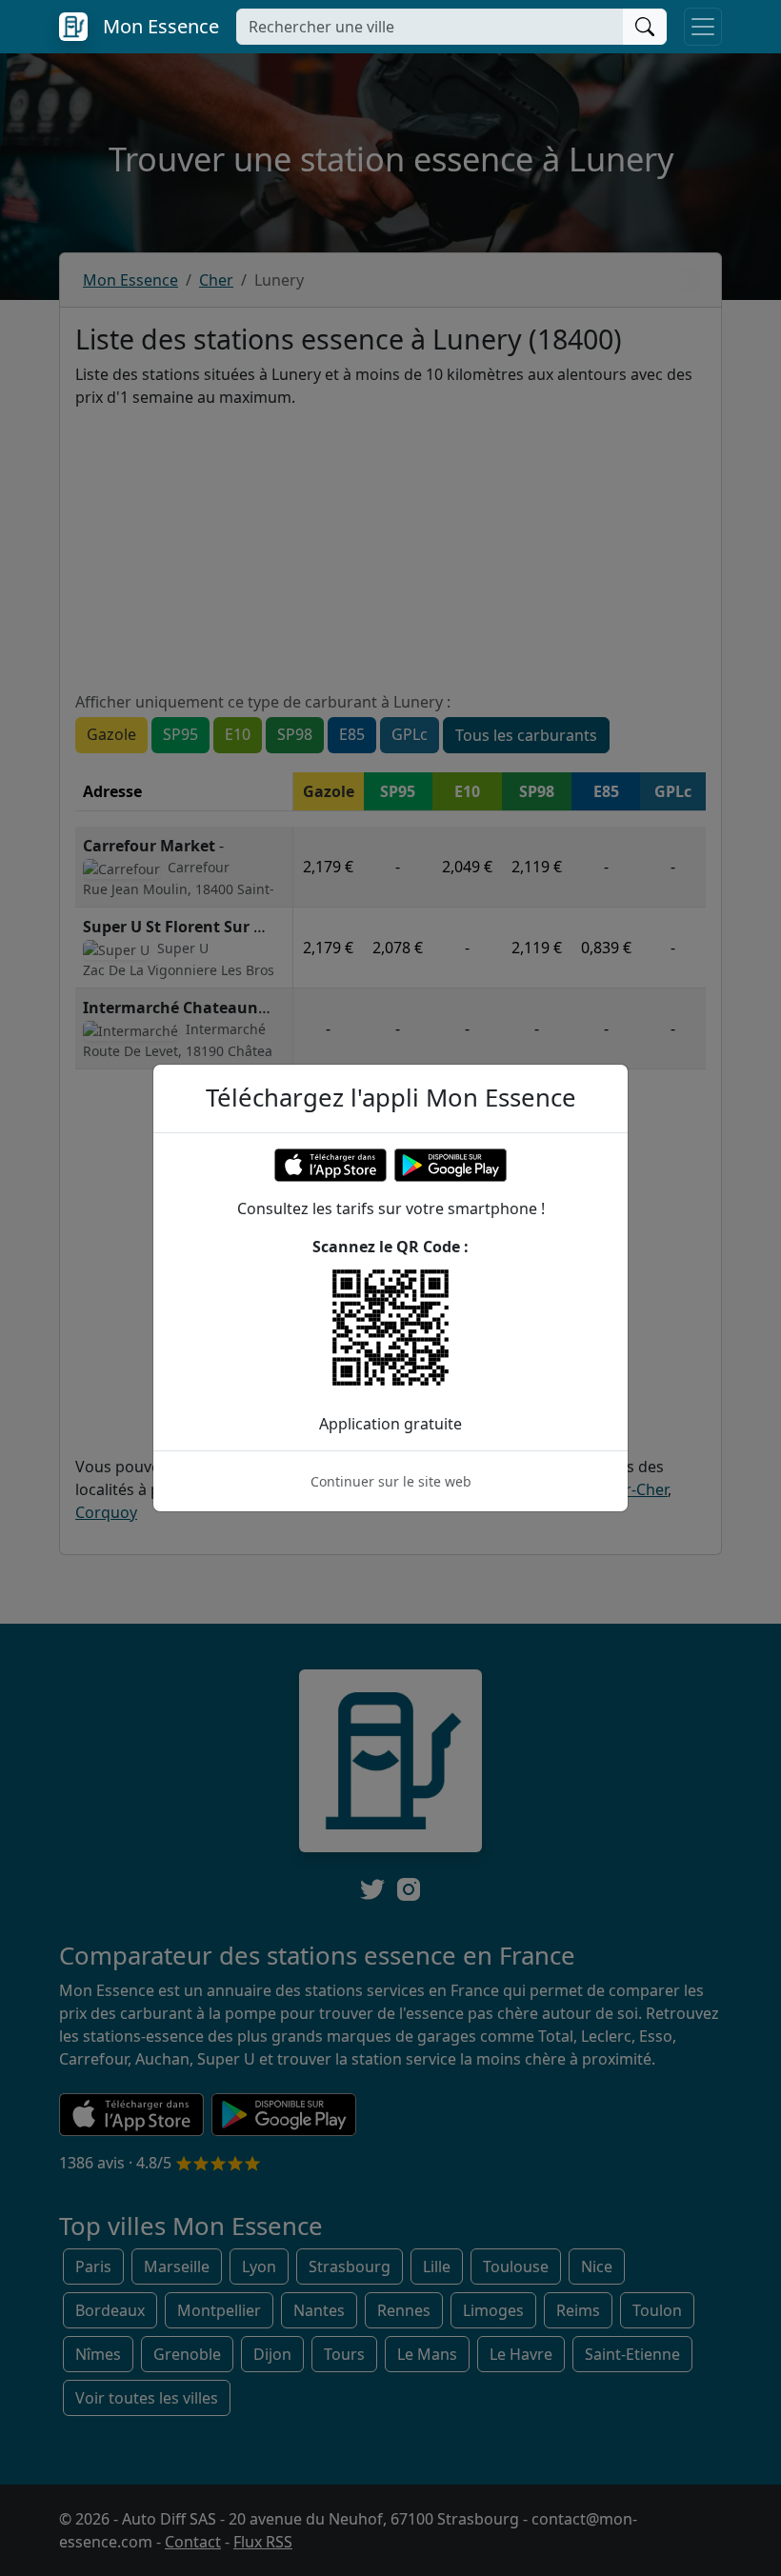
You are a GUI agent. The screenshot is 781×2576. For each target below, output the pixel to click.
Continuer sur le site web (391, 1481)
